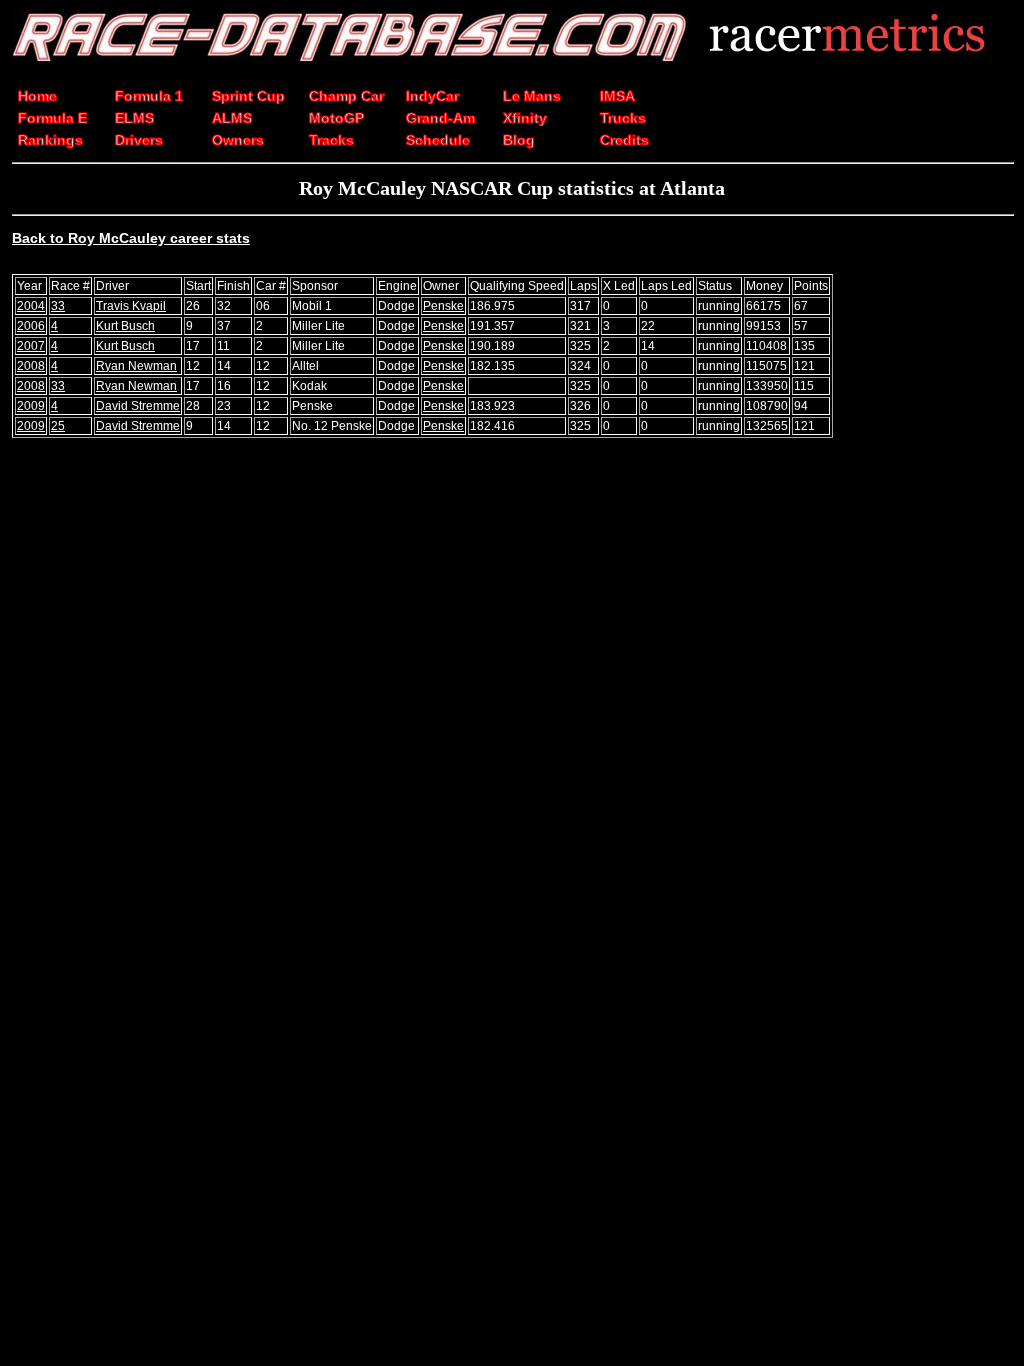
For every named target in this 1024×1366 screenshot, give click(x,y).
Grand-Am (440, 118)
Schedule (438, 140)
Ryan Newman (136, 366)
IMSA (617, 96)
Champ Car (346, 96)
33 (58, 306)
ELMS (134, 118)
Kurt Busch (125, 326)
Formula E (52, 118)
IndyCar (432, 96)
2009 (31, 406)
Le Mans (532, 96)
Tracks (331, 140)
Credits (624, 140)
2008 (31, 366)
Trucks (623, 118)
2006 (31, 326)
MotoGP (336, 118)
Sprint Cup (248, 96)
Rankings (50, 140)
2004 (31, 306)
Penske (443, 306)
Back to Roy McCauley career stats (131, 238)
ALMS (232, 118)
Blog (519, 140)
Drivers (139, 140)
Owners (238, 140)
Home (37, 96)
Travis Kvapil (131, 306)
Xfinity (525, 118)
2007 (31, 346)
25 (58, 426)
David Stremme (138, 406)
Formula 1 (149, 96)
